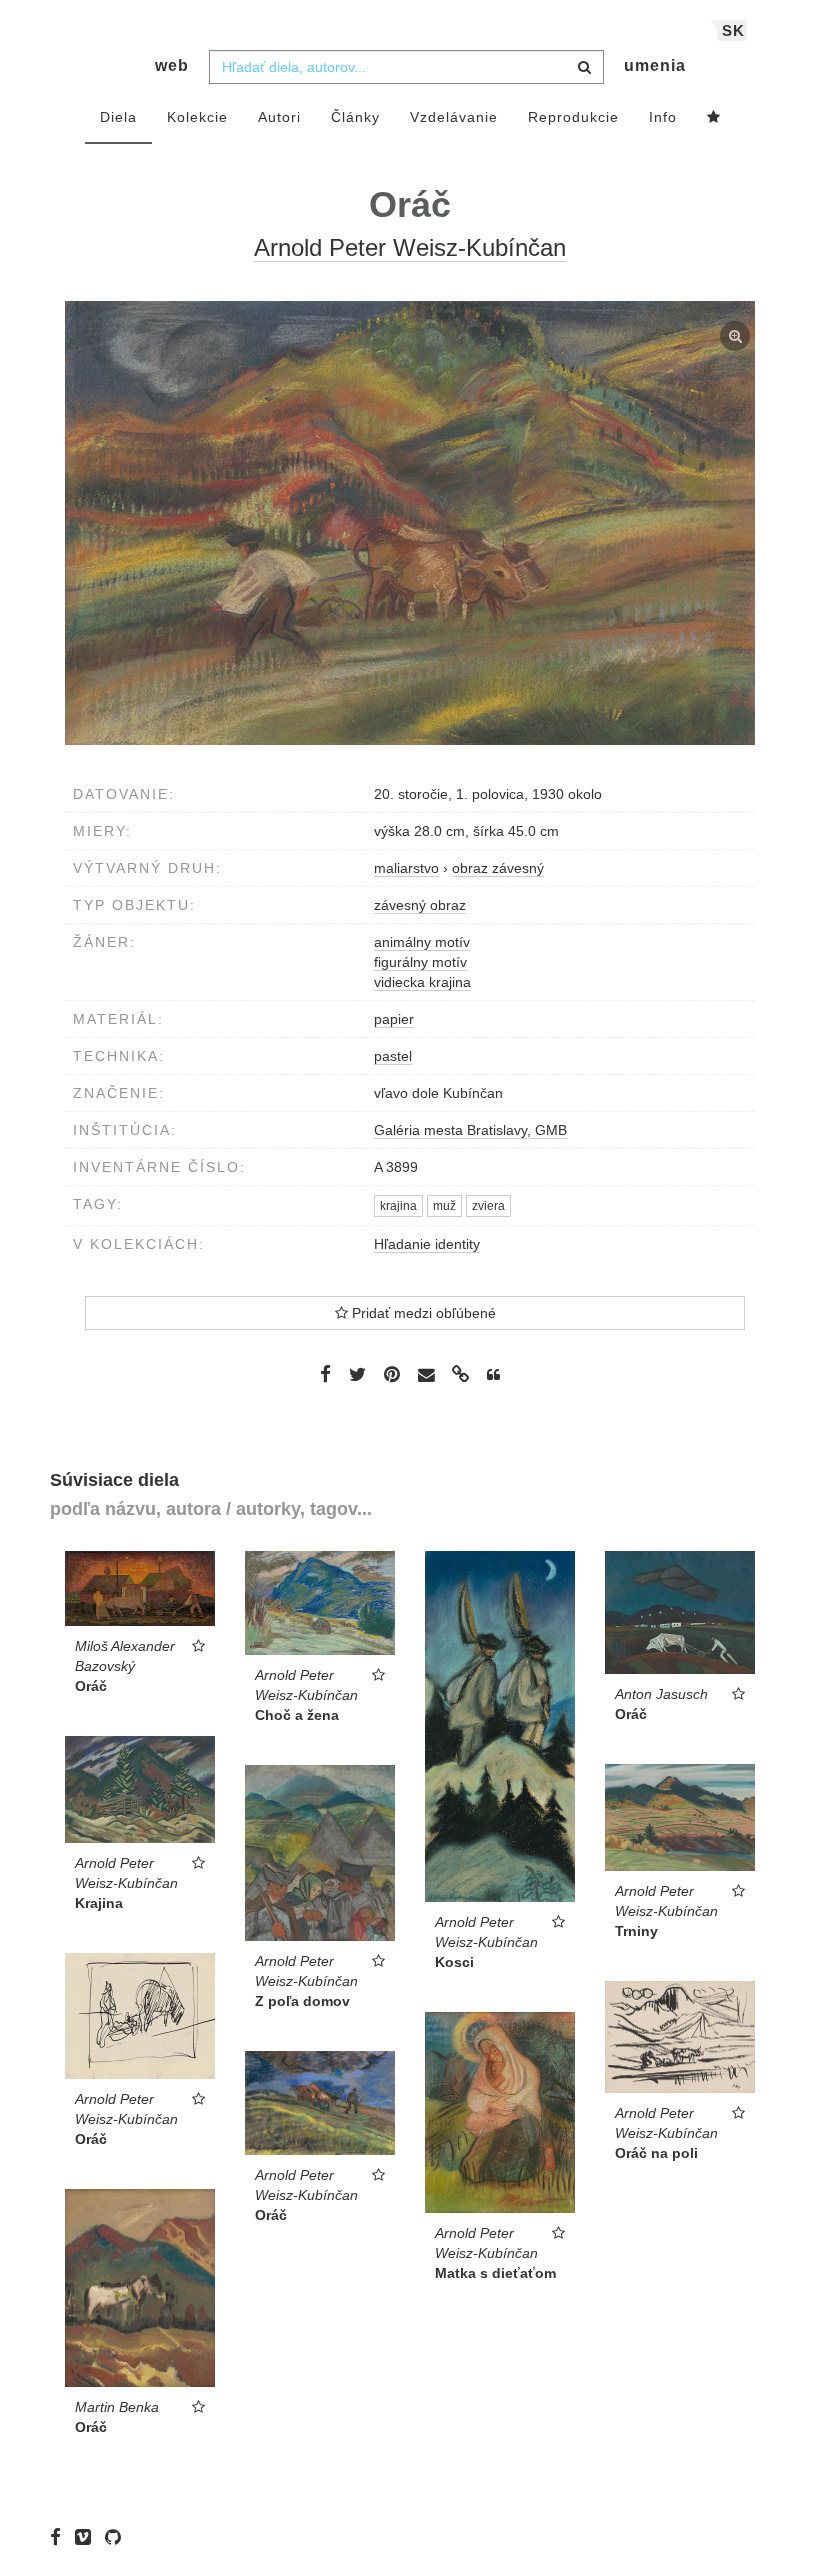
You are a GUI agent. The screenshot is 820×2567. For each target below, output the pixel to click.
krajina (398, 1206)
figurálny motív (420, 962)
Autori (279, 117)
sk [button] (733, 30)
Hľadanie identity (427, 1244)
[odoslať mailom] (426, 1375)
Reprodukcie (573, 117)
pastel (393, 1056)
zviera (488, 1206)
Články (355, 117)
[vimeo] (88, 2537)
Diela (118, 117)
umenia (655, 65)
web (172, 65)
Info (663, 117)
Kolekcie (197, 117)
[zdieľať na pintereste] (392, 1374)
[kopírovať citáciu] (493, 1375)
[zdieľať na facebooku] (325, 1374)
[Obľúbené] (714, 118)
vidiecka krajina (422, 982)
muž (444, 1206)
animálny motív (422, 942)
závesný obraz (420, 905)
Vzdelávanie (454, 117)
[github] (118, 2537)
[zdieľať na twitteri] (357, 1374)
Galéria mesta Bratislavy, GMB (470, 1130)
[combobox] (406, 67)
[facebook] (60, 2537)
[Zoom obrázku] (410, 522)
